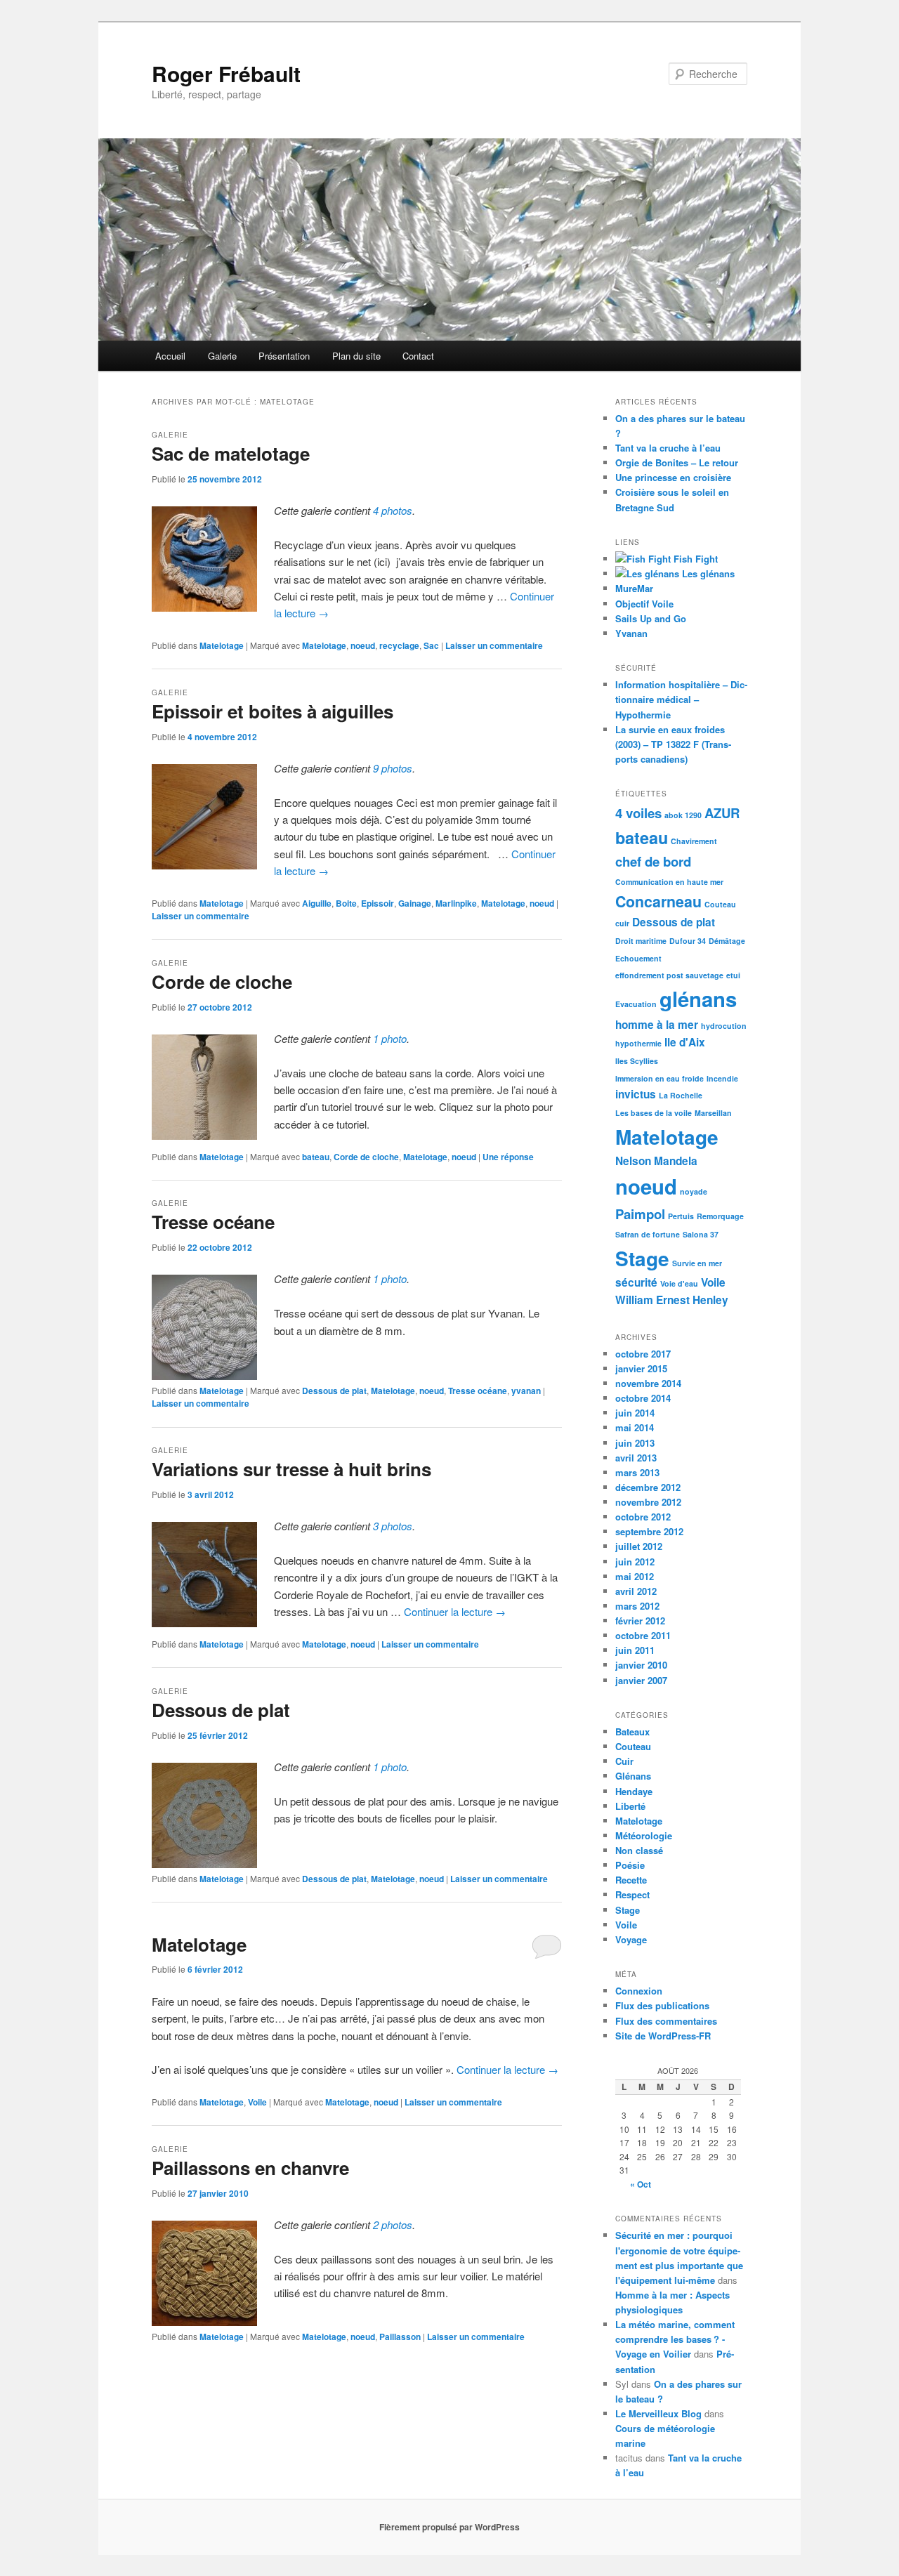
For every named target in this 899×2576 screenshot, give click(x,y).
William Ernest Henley (672, 1300)
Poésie (630, 1865)
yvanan (526, 1391)
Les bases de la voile (654, 1113)
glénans (698, 999)
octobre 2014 (643, 1398)
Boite (346, 903)
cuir (622, 923)
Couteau (720, 904)
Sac (431, 645)
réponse (508, 1157)
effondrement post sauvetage (669, 975)
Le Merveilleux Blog (658, 2413)
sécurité (636, 1282)
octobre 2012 (643, 1517)
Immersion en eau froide (660, 1078)
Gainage (415, 903)
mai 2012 (635, 1576)
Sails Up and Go (651, 618)
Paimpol (640, 1214)
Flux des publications (662, 2005)
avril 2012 (636, 1591)
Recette (631, 1880)
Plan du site (356, 356)
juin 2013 (635, 1443)
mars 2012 (637, 1606)
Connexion (639, 1991)
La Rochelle (681, 1095)
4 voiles (638, 813)
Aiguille (317, 903)
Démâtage (727, 941)
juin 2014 (635, 1413)
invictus (636, 1094)
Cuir (624, 1761)
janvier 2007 (641, 1680)
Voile (257, 2102)
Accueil (170, 356)
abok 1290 (683, 815)
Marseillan (713, 1113)
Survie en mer (697, 1263)
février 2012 (640, 1621)
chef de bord (653, 861)
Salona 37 (701, 1234)
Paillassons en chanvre (250, 2168)
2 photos (393, 2225)
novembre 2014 (648, 1383)
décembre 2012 (648, 1487)
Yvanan (631, 633)
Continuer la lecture (455, 1611)
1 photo (390, 1038)
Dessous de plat (334, 1391)
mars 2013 (637, 1472)
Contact (418, 356)
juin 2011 (635, 1650)
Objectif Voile (644, 604)
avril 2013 (636, 1458)
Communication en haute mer (669, 882)
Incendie (722, 1078)
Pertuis (681, 1216)
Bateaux (632, 1731)
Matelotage (222, 645)
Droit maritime (641, 941)
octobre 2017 (643, 1354)
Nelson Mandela (656, 1161)
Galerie (222, 356)
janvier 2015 (641, 1368)
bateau (316, 1157)
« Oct (641, 2184)
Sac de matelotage (231, 453)
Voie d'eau (679, 1283)
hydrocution (724, 1026)
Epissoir (378, 903)
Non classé (639, 1850)
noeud (363, 645)
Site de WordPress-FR (663, 2036)
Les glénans (707, 573)
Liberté (630, 1806)
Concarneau (658, 901)
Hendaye (634, 1791)
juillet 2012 (639, 1546)
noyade (694, 1191)
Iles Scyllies (637, 1061)
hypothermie (638, 1043)
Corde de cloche (222, 981)
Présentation (284, 356)
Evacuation (636, 1004)
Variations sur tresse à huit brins (291, 1469)
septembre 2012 (649, 1531)
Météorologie (644, 1835)
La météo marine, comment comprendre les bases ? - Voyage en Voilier (675, 2339)
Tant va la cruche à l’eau (668, 448)
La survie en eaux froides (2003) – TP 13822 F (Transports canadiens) (673, 744)
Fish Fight (694, 559)
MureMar (634, 588)
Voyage (631, 1939)
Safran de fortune (648, 1234)
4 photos (393, 510)
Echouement (638, 958)
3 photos (393, 1526)
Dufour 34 (688, 941)
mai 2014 (635, 1427)
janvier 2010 (641, 1665)
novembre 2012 (648, 1502)
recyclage (399, 645)
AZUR (722, 813)
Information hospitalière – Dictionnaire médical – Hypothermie (681, 699)
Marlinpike (456, 903)
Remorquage (720, 1216)
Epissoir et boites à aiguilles (273, 711)
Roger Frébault (226, 73)
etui (733, 975)
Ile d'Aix (685, 1042)
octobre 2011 (643, 1635)
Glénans (633, 1776)
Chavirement (694, 841)
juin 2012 (635, 1562)
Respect (632, 1894)
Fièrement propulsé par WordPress (449, 2527)
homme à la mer (657, 1025)
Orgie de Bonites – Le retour (677, 462)
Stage (642, 1258)
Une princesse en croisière (673, 477)
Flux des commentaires (666, 2021)
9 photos (393, 768)
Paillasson (400, 2337)
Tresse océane (213, 1222)
